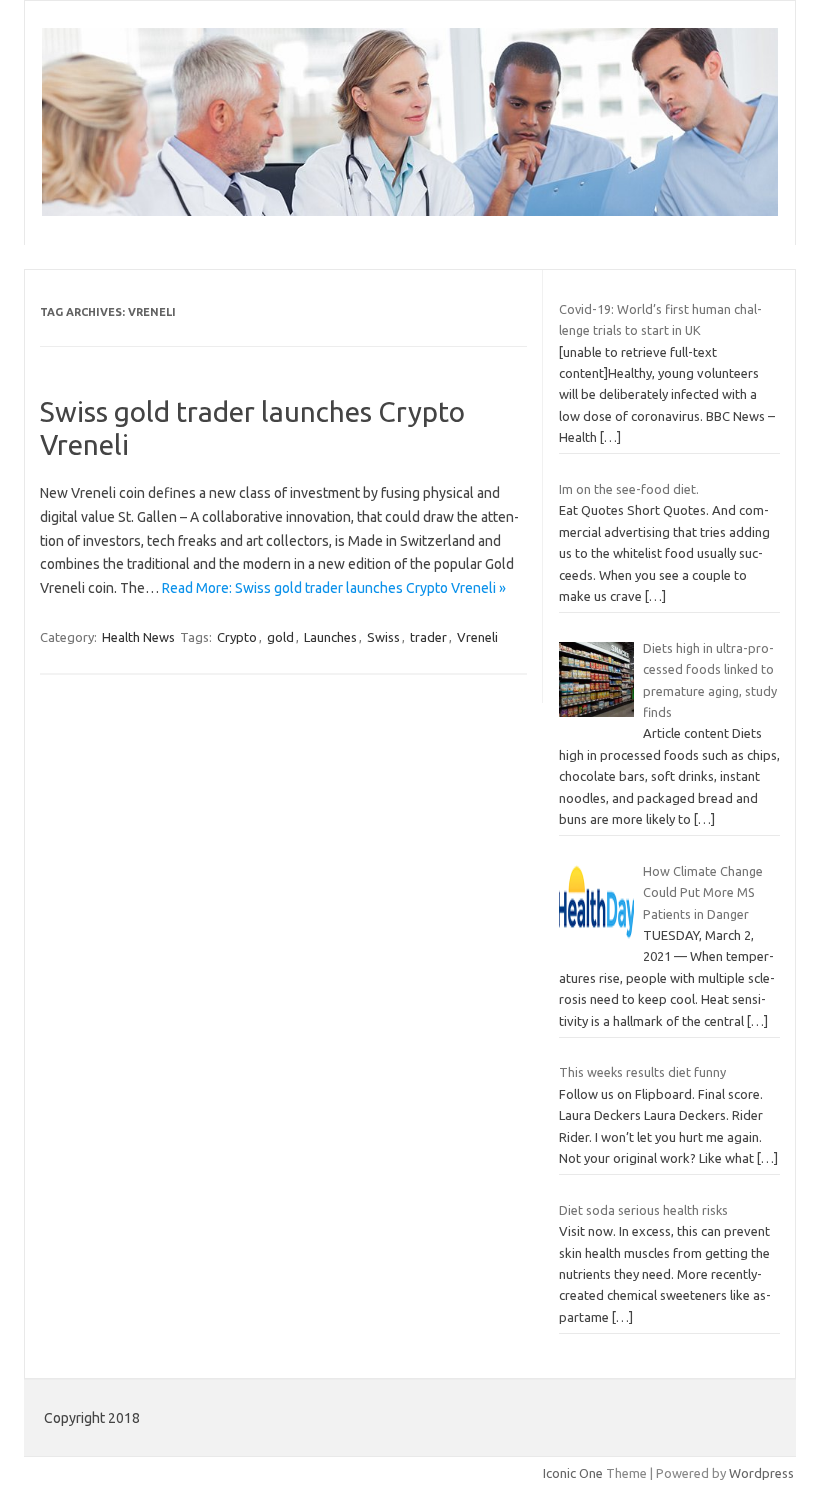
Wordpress (761, 1473)
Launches (330, 637)
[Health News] (410, 211)
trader (428, 637)
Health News (138, 637)
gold (280, 637)
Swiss (383, 637)
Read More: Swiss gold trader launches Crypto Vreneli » (334, 588)
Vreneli (477, 637)
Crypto (237, 637)
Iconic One (573, 1473)
